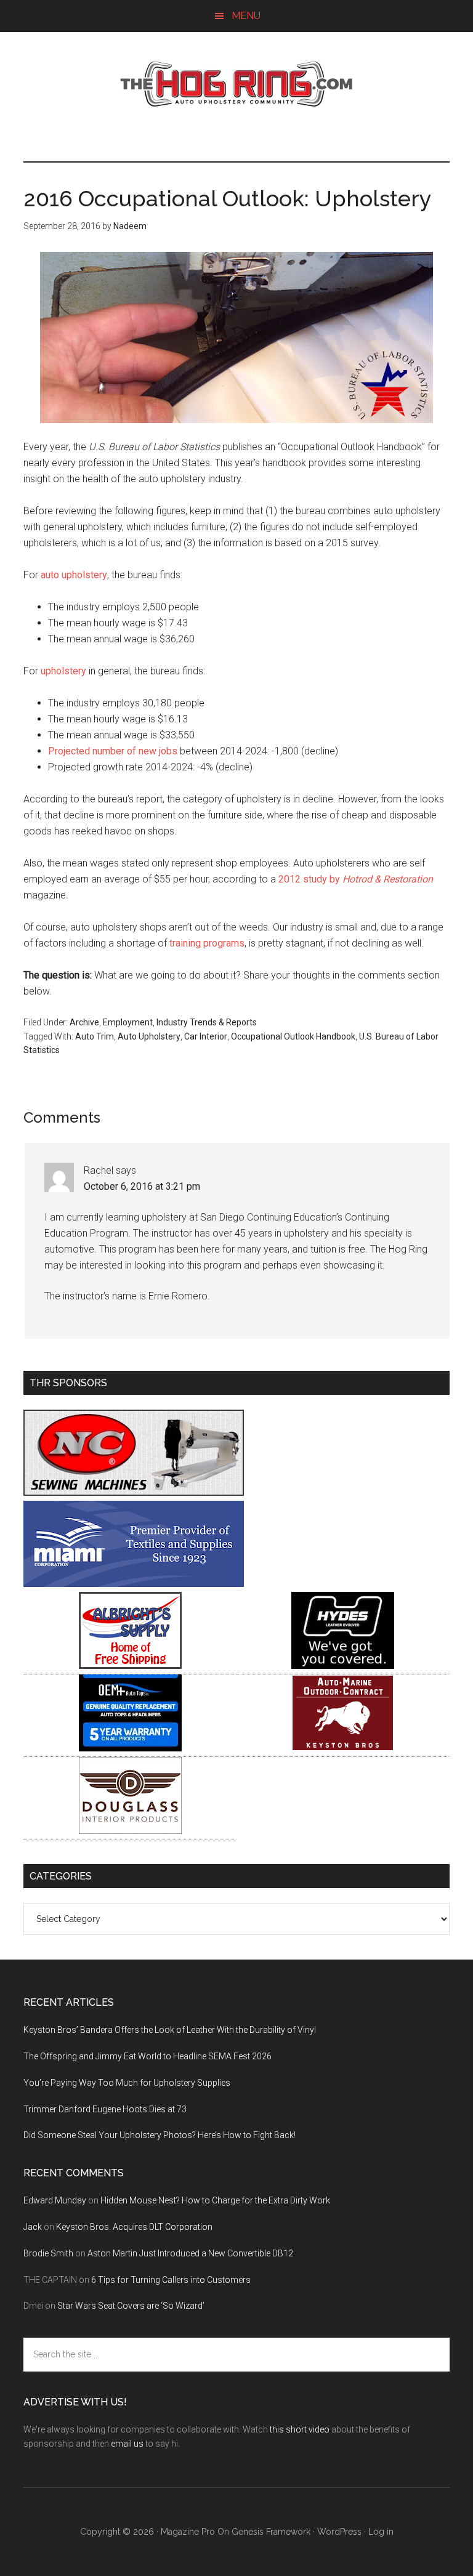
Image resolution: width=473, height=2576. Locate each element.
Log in (381, 2532)
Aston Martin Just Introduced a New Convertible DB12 (190, 2253)
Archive (84, 1022)
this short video (300, 2429)
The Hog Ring (236, 84)
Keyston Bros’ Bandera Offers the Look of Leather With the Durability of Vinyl (170, 2030)
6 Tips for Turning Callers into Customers (171, 2280)
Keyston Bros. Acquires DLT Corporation (134, 2227)
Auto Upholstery (149, 1036)
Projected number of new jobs (113, 751)
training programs (207, 943)
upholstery (63, 671)
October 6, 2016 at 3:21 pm (142, 1186)
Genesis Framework (271, 2532)
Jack (33, 2227)
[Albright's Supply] (130, 1666)
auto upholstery (74, 575)
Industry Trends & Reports (207, 1022)
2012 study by (356, 879)
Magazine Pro (188, 2532)
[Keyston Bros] (343, 1748)
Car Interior (206, 1036)
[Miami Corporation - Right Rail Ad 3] (134, 1584)
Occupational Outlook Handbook (293, 1036)
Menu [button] (246, 16)
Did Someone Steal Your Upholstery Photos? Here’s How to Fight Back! (160, 2135)
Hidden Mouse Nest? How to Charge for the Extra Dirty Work (215, 2200)
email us (127, 2444)
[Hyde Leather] (343, 1666)
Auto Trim (95, 1036)
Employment (128, 1022)
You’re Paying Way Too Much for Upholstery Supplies (127, 2083)
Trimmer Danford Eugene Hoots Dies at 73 (105, 2109)
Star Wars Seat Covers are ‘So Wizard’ (131, 2306)
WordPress (339, 2532)
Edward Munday (55, 2200)
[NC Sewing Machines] (134, 1492)
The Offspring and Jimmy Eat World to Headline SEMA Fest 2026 (148, 2056)
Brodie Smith (48, 2253)
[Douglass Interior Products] (130, 1831)
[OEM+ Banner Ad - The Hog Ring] (130, 1748)
